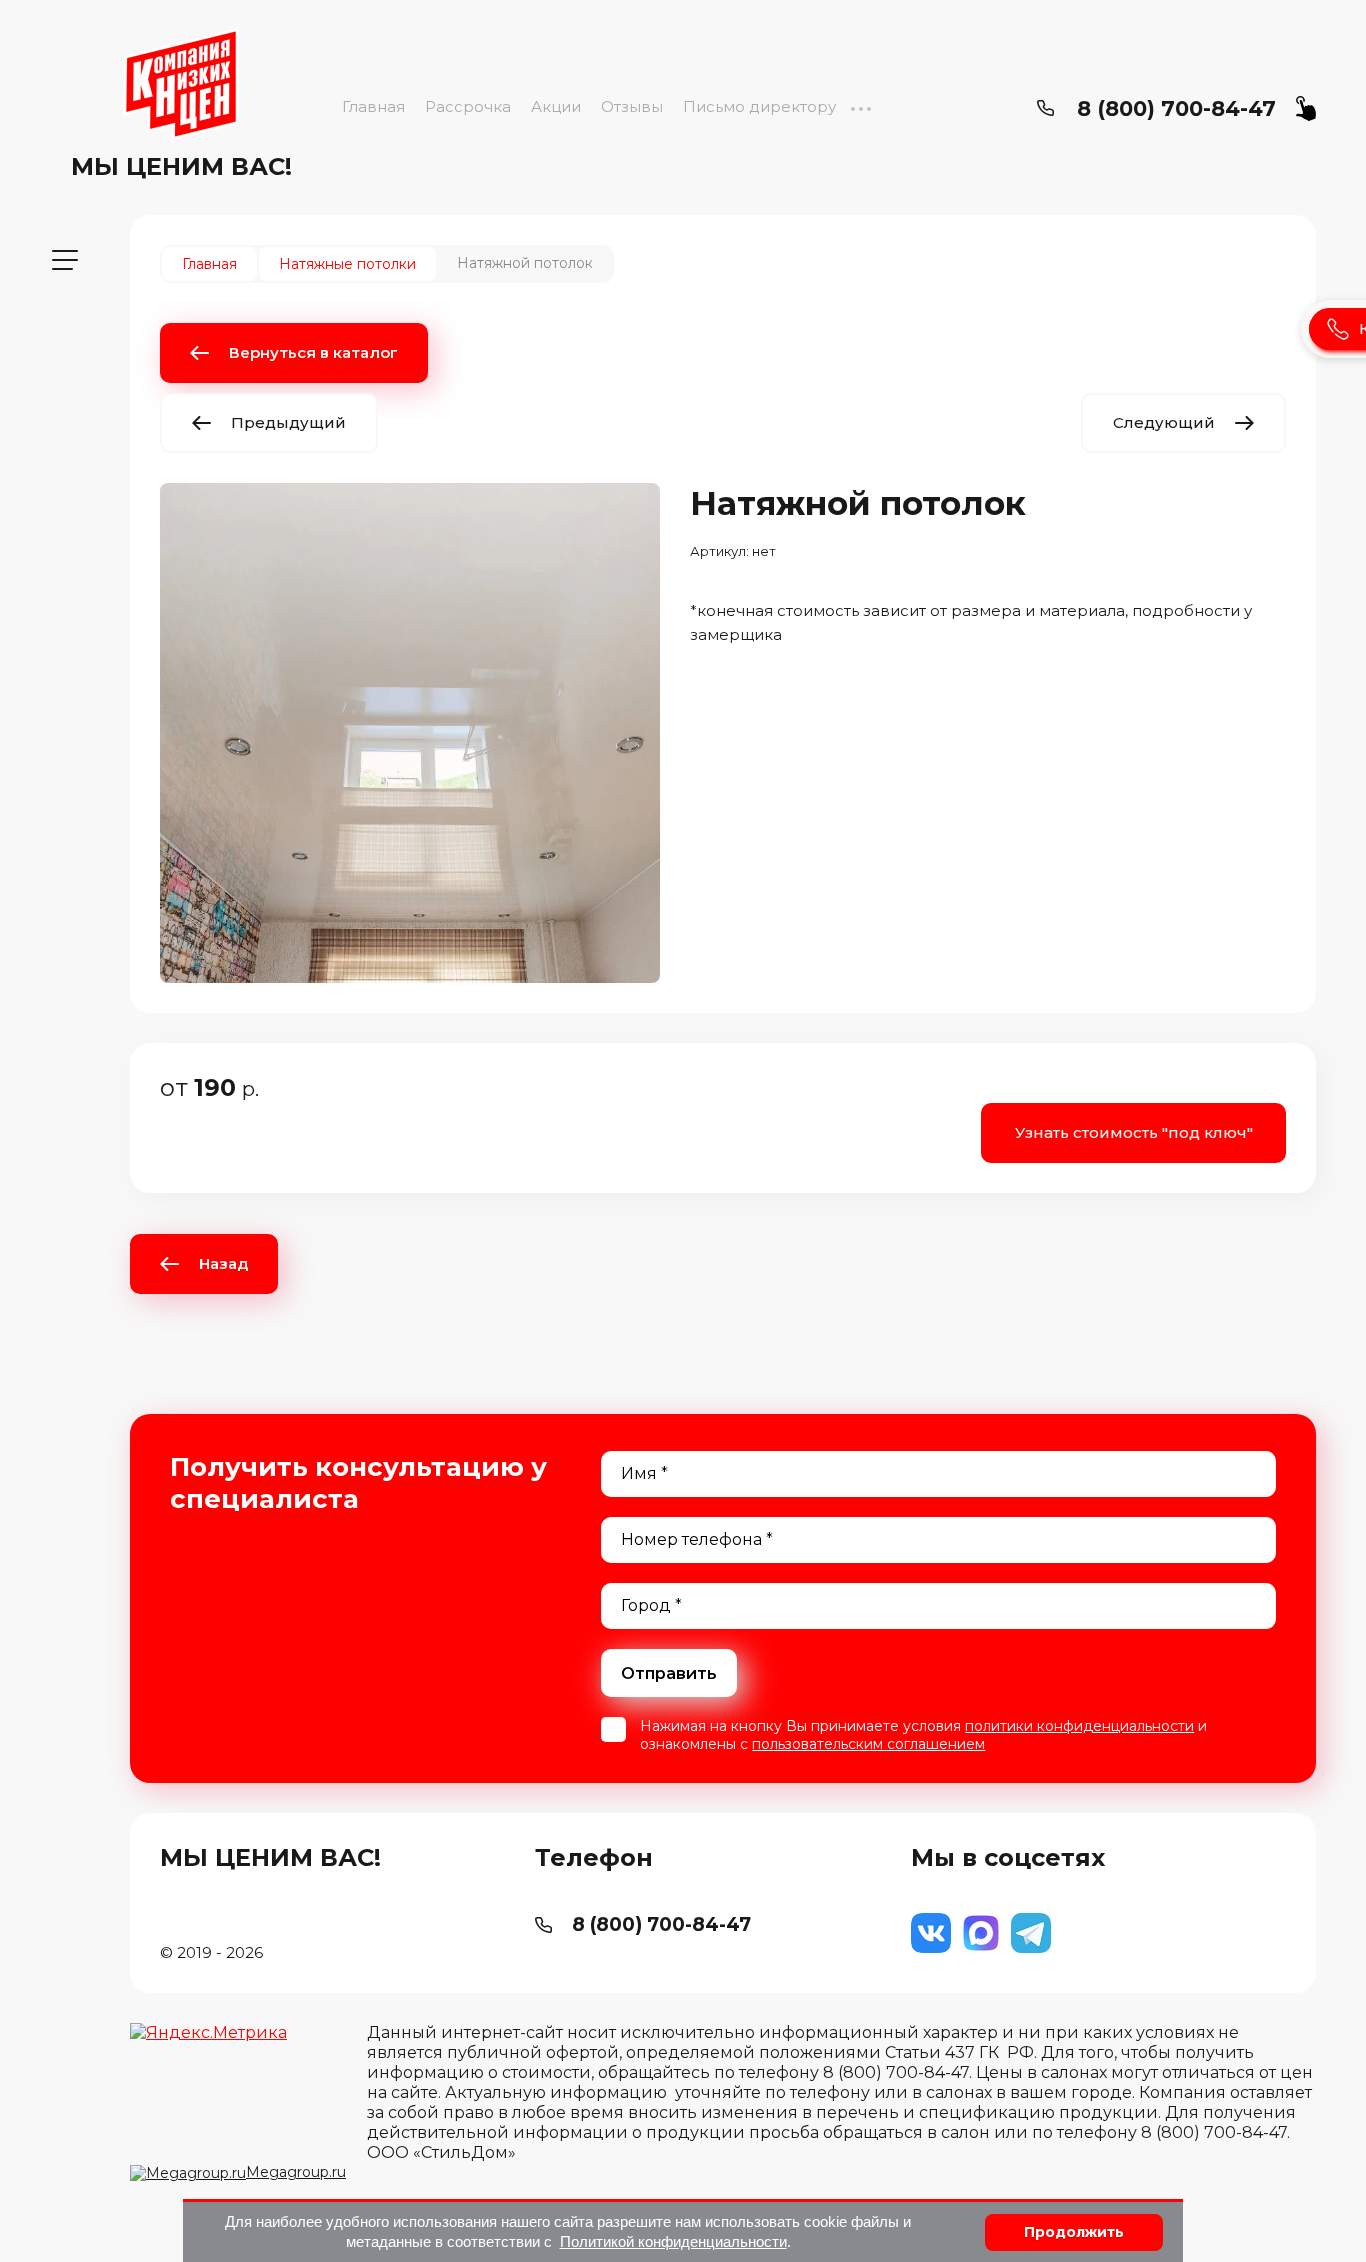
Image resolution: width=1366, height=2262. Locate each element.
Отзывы (632, 106)
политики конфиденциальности (1079, 1726)
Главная (373, 106)
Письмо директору (759, 106)
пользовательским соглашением (868, 1744)
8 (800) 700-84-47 (1176, 108)
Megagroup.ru (296, 2172)
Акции (556, 106)
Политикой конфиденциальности (673, 2241)
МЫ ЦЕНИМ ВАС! (181, 166)
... (860, 106)
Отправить (669, 1673)
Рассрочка (468, 106)
